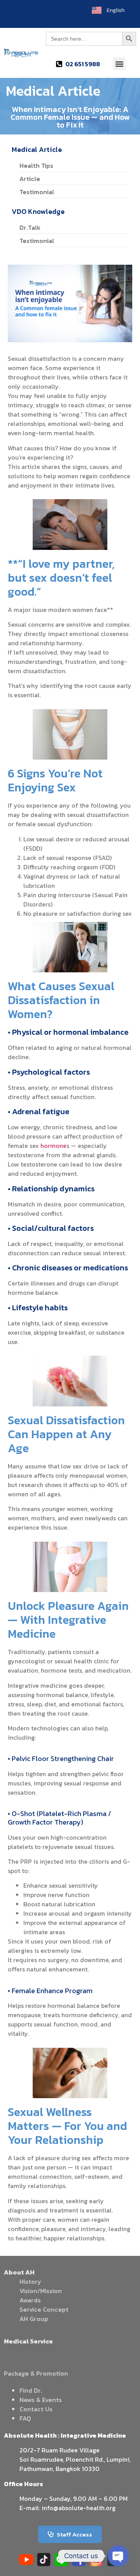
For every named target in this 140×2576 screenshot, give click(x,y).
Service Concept (44, 2309)
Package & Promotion (36, 2373)
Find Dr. (31, 2390)
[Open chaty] (118, 2556)
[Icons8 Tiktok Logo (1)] (44, 2560)
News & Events (41, 2400)
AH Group (34, 2319)
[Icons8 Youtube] (26, 2560)
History (30, 2281)
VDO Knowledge (38, 211)
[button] (119, 64)
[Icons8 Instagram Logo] (96, 2560)
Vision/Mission (41, 2291)
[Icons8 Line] (61, 2560)
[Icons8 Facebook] (79, 2560)
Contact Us (36, 2409)
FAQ (25, 2418)
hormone (53, 1146)
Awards (30, 2300)
